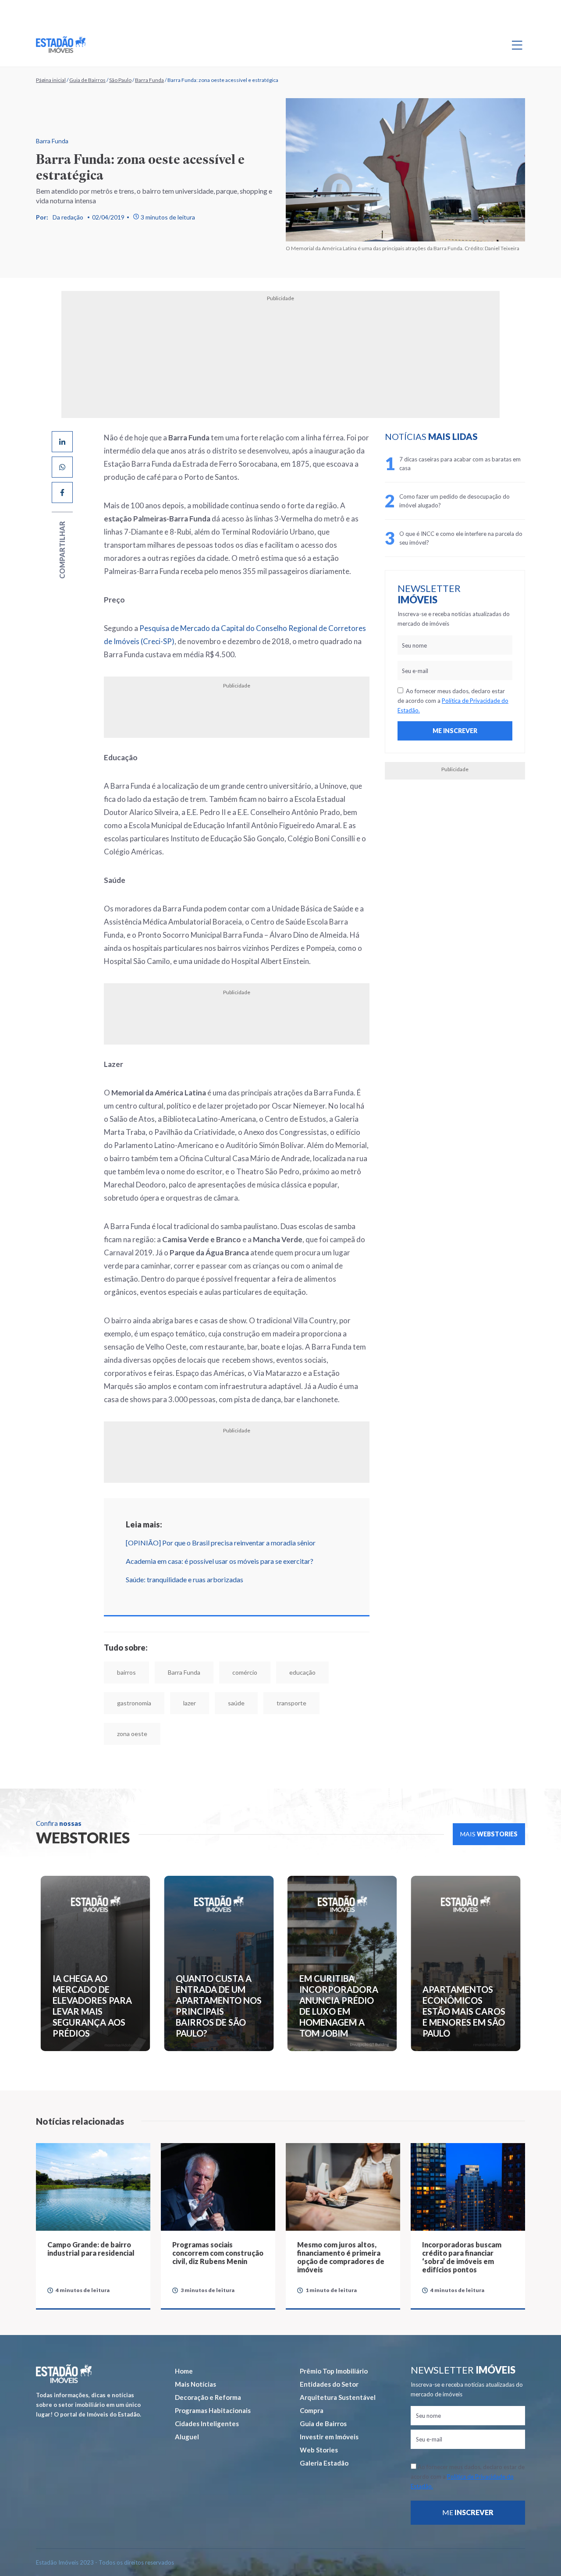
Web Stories (319, 2340)
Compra (312, 2301)
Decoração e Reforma (208, 2288)
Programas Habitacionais (213, 2301)
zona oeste (256, 1624)
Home (184, 2261)
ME (468, 2403)
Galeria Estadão (324, 2353)
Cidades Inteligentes (207, 2314)
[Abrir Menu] (517, 45)
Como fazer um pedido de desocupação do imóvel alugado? (476, 501)
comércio (213, 1593)
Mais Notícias (195, 2275)
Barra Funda (149, 80)
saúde (138, 1624)
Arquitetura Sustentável (338, 2288)
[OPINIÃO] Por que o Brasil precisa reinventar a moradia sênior (189, 1464)
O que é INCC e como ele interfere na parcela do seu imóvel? (479, 538)
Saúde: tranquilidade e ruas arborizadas (153, 1501)
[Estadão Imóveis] (61, 45)
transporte (194, 1624)
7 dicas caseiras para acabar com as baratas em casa (477, 464)
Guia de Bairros (87, 80)
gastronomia (333, 1593)
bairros (95, 1593)
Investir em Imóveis (329, 2327)
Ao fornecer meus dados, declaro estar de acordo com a (466, 701)
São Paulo (120, 80)
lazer (92, 1624)
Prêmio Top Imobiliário (334, 2261)
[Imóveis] (64, 2264)
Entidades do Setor (329, 2275)
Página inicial (51, 80)
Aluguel (187, 2327)
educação (271, 1593)
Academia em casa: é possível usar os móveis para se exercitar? (188, 1482)
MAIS (489, 1724)
